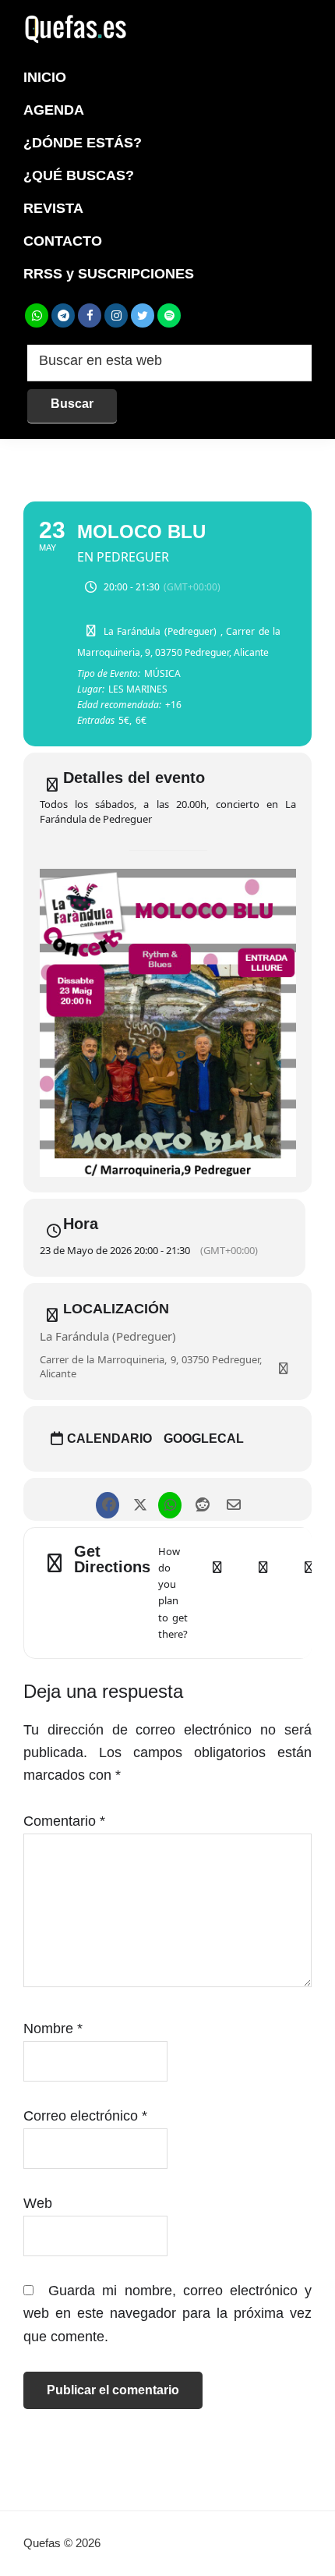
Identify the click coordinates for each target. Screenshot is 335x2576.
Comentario (64, 1821)
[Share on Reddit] (201, 1499)
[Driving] (263, 1593)
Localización (116, 1309)
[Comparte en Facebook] (107, 1499)
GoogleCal (204, 1439)
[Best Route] (217, 1593)
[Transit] (309, 1593)
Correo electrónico (85, 2116)
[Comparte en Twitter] (138, 1499)
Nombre (53, 2029)
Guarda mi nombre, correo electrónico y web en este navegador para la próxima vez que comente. (167, 2314)
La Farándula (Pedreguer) (108, 1336)
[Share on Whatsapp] (169, 1499)
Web (38, 2203)
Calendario (109, 1439)
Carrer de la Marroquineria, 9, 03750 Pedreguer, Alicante (151, 1366)
